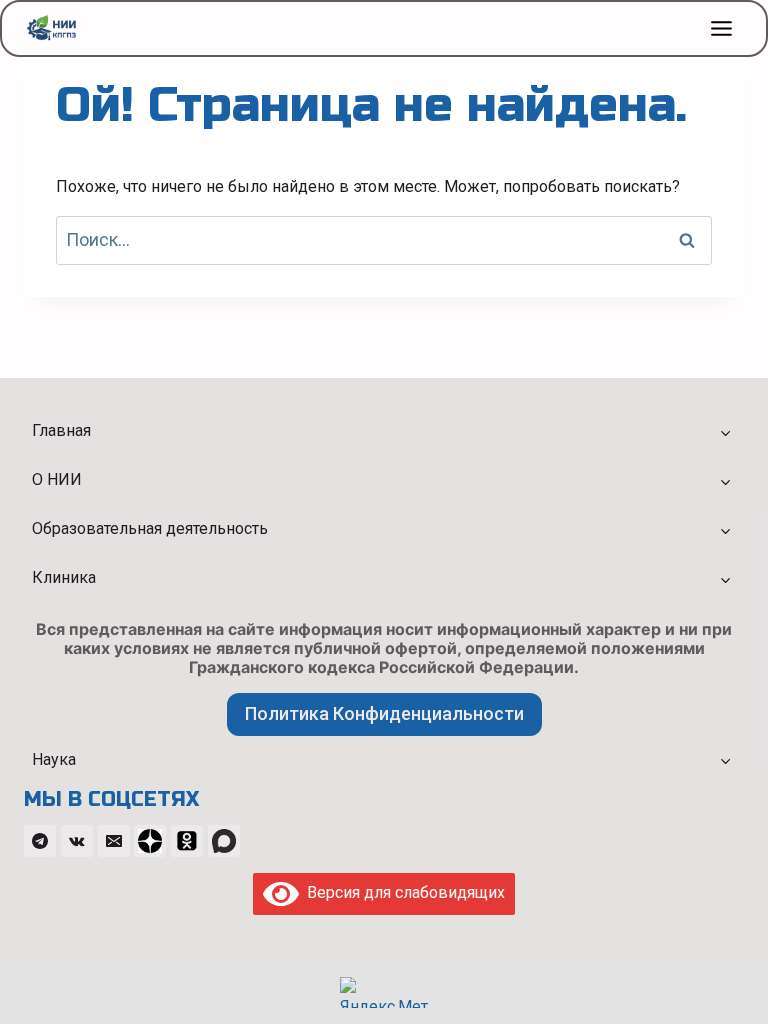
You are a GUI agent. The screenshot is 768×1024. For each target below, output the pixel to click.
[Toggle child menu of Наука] (725, 760)
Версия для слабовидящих (402, 892)
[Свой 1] (150, 841)
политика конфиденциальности (384, 713)
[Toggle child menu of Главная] (725, 432)
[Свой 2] (187, 841)
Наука (54, 759)
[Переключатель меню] (721, 28)
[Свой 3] (224, 841)
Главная (61, 430)
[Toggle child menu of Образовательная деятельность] (725, 530)
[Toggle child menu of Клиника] (725, 579)
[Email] (114, 841)
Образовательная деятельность (150, 528)
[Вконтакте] (77, 841)
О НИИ (57, 479)
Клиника (64, 577)
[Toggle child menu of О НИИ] (725, 481)
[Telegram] (40, 841)
